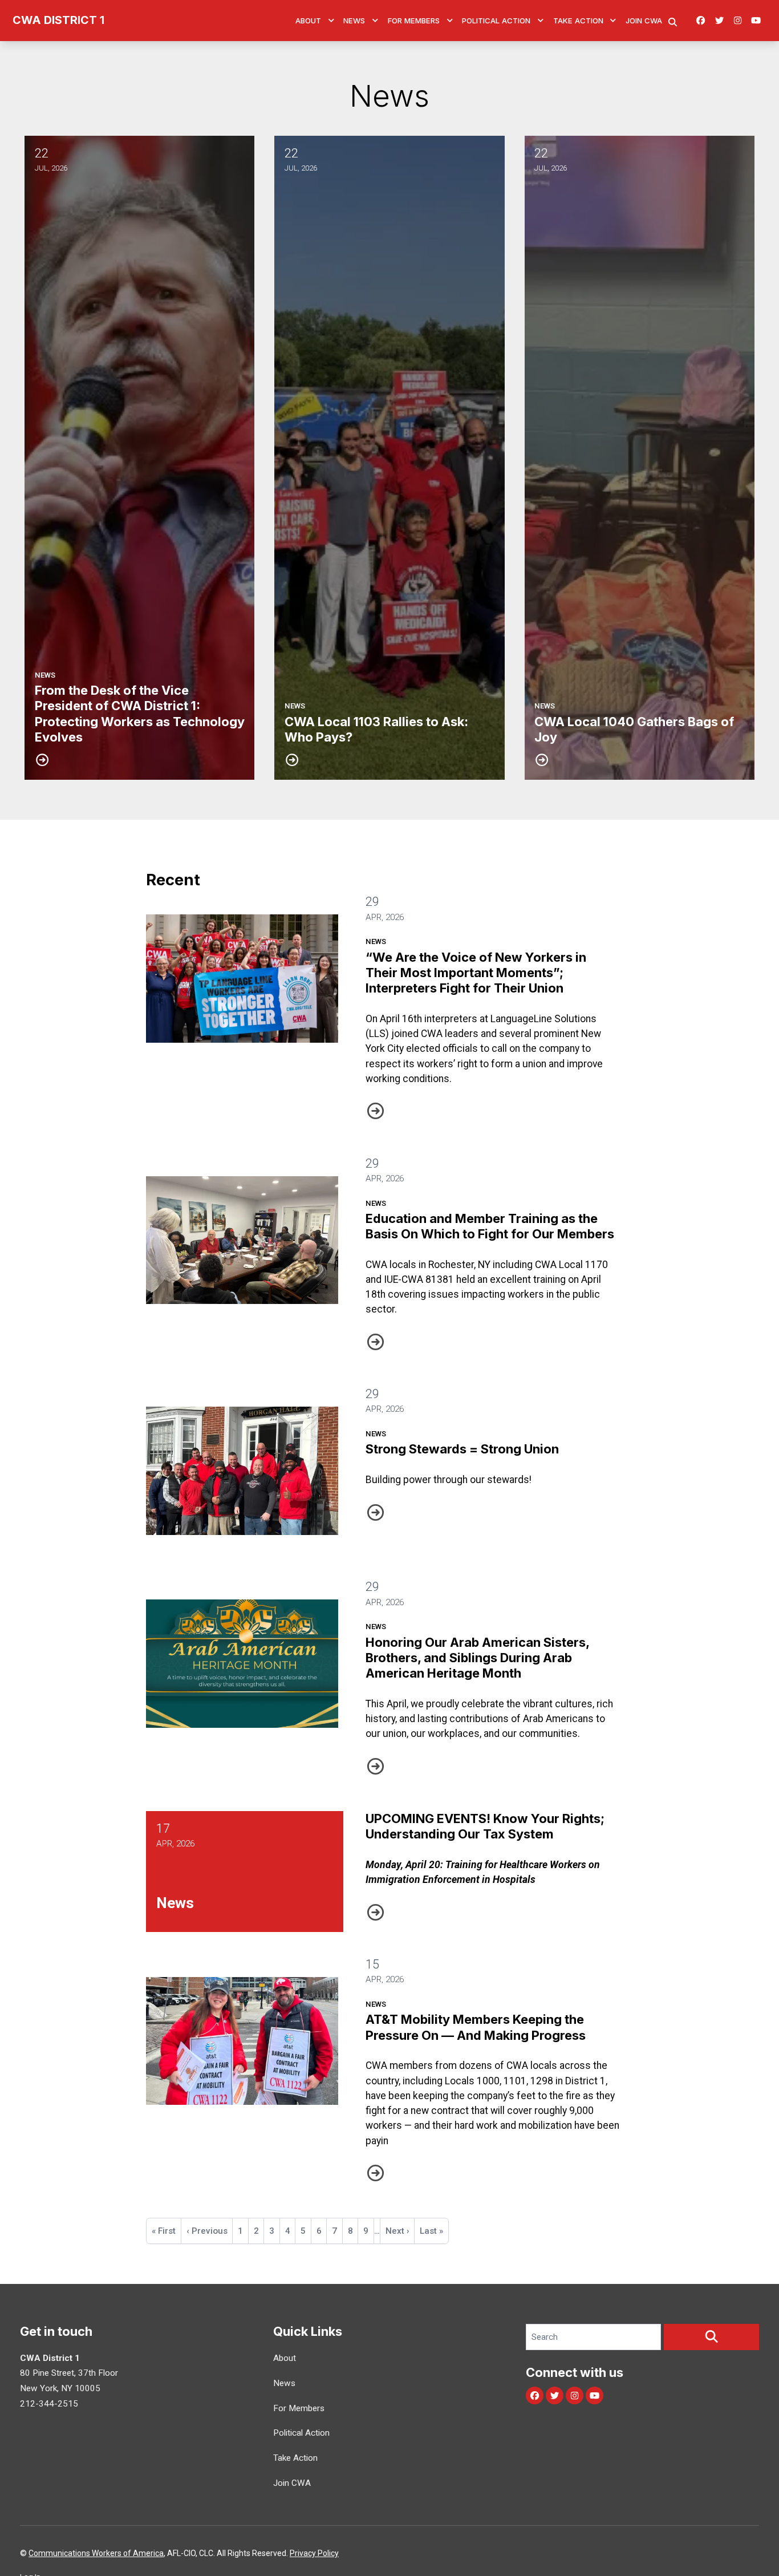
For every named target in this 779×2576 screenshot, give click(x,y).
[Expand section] (331, 21)
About (308, 21)
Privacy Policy (314, 2553)
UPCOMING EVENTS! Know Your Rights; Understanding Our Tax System (485, 1826)
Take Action (578, 21)
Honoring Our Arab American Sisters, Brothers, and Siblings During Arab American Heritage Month (477, 1658)
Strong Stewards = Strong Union (462, 1449)
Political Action (496, 21)
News (354, 21)
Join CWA (644, 21)
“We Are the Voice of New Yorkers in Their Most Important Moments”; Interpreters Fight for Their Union (476, 973)
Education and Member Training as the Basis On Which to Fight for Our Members (490, 1226)
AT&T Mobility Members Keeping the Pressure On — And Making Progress (476, 2027)
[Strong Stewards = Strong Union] (242, 1471)
